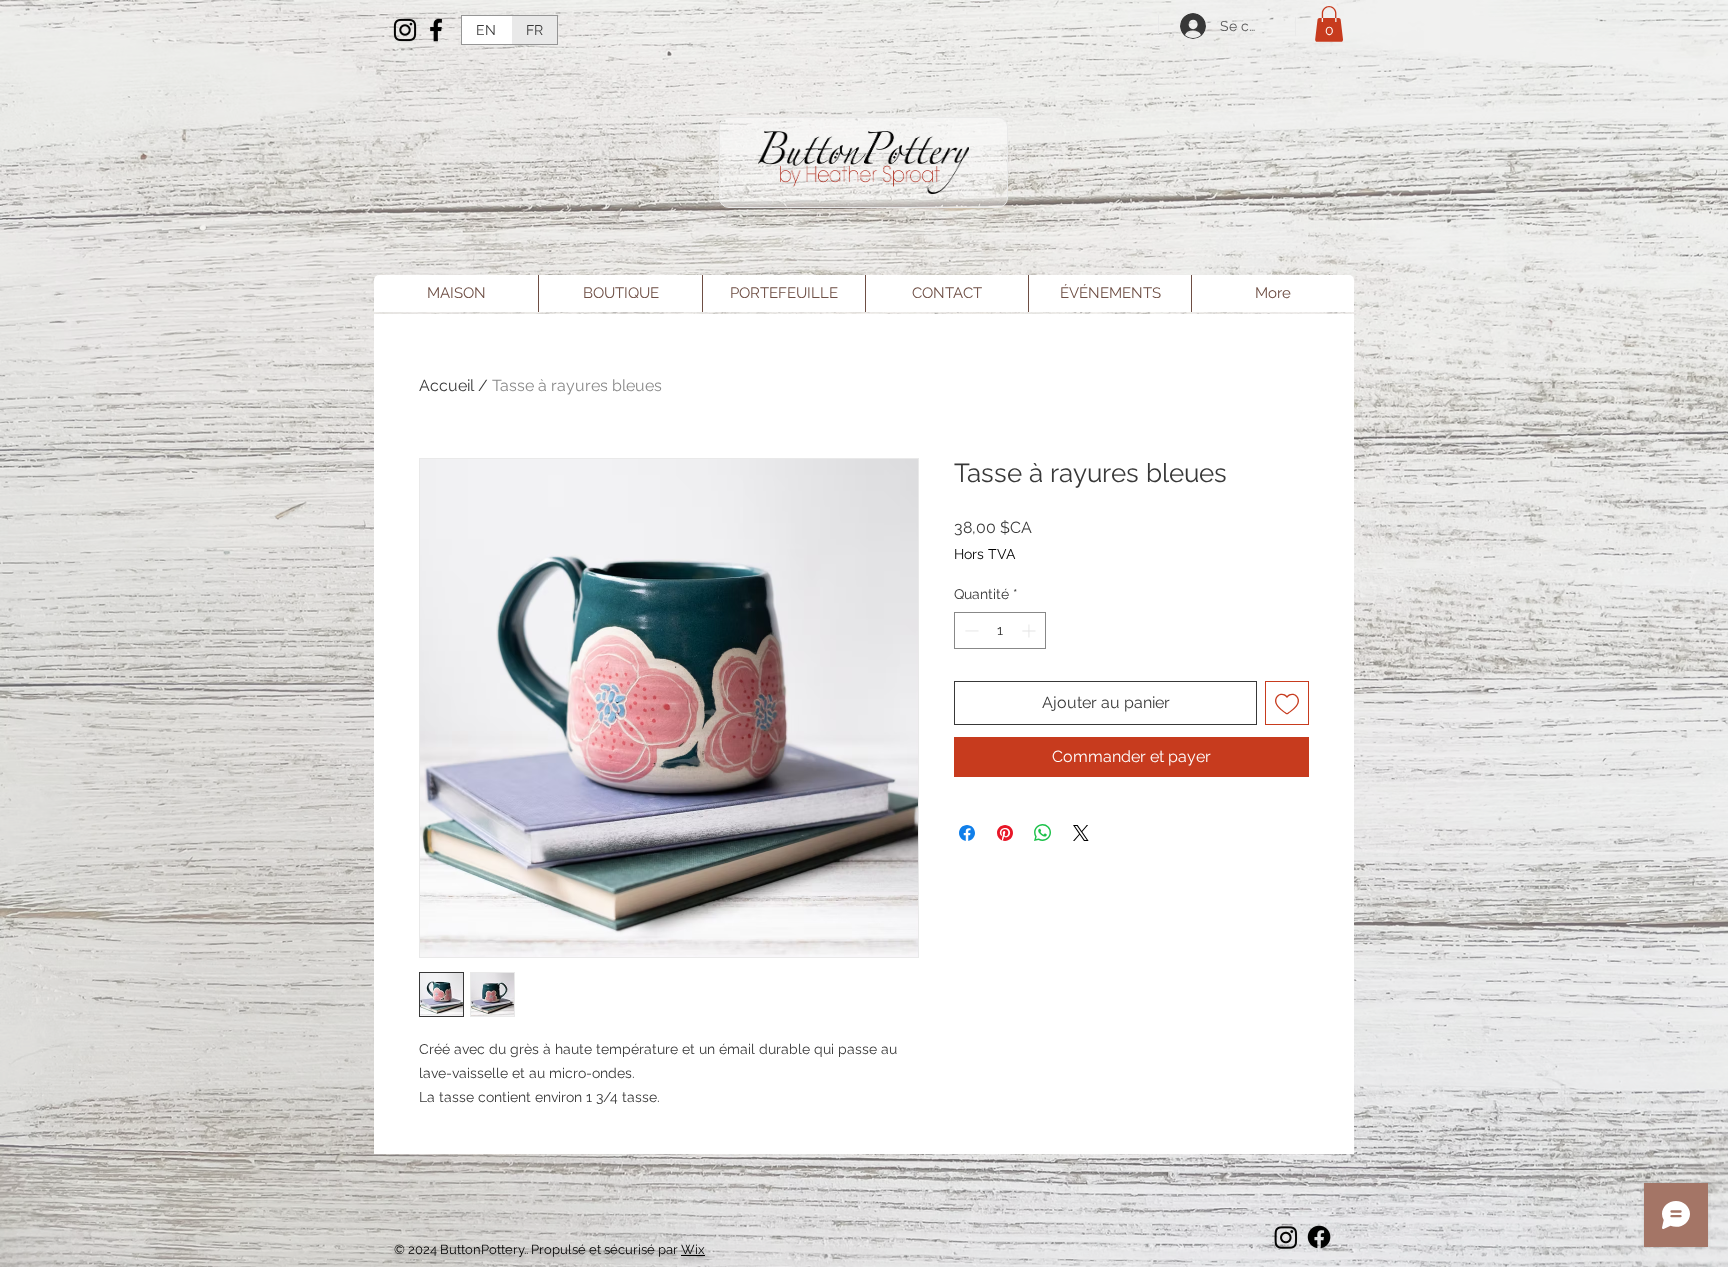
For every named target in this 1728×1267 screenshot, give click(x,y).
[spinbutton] (1000, 630)
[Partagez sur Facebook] (967, 833)
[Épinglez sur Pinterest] (1005, 833)
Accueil (446, 385)
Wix (693, 1249)
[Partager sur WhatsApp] (1043, 833)
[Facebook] (436, 30)
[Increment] (1030, 630)
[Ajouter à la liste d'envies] (1287, 703)
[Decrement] (969, 630)
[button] (1329, 24)
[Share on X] (1081, 833)
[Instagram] (405, 30)
